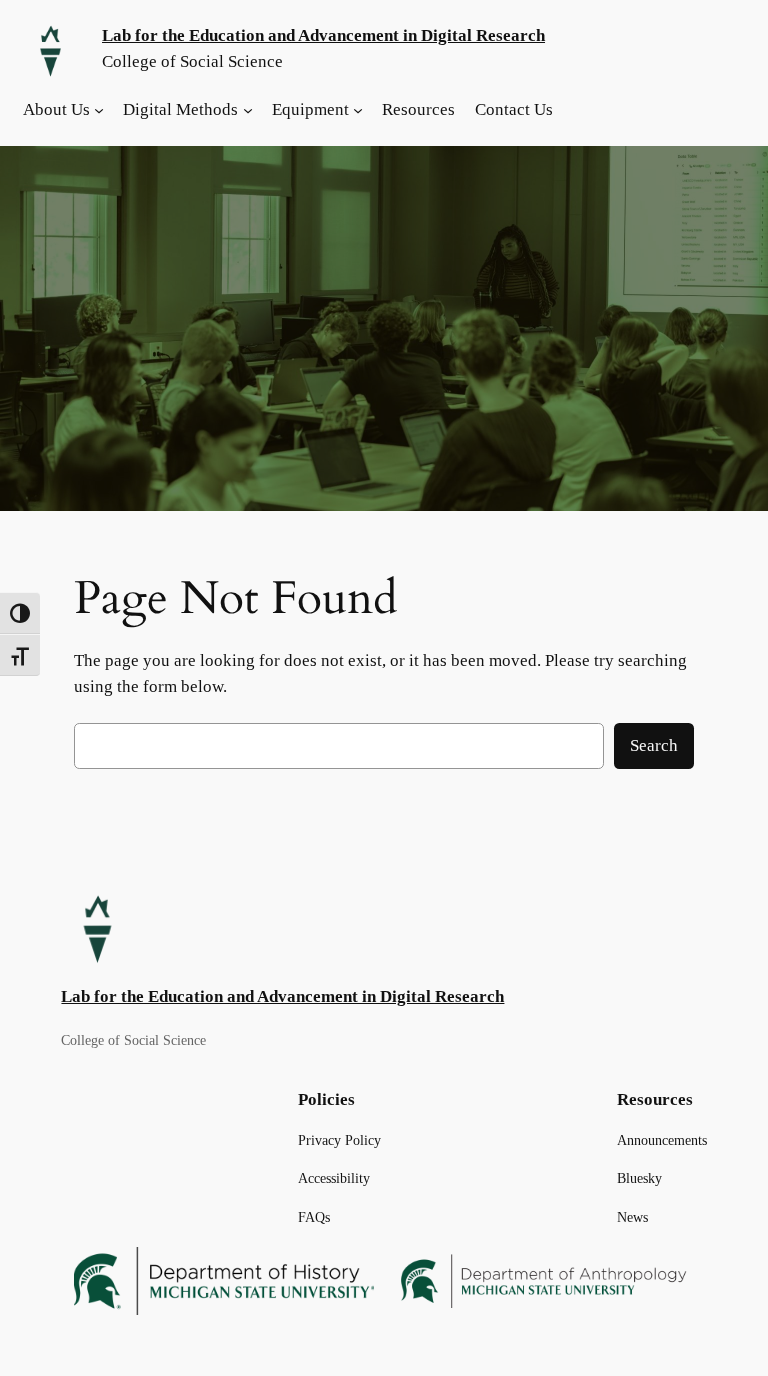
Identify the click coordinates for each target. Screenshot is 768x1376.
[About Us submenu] (99, 110)
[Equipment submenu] (358, 110)
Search (654, 745)
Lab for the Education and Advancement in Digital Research (323, 35)
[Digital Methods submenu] (248, 110)
